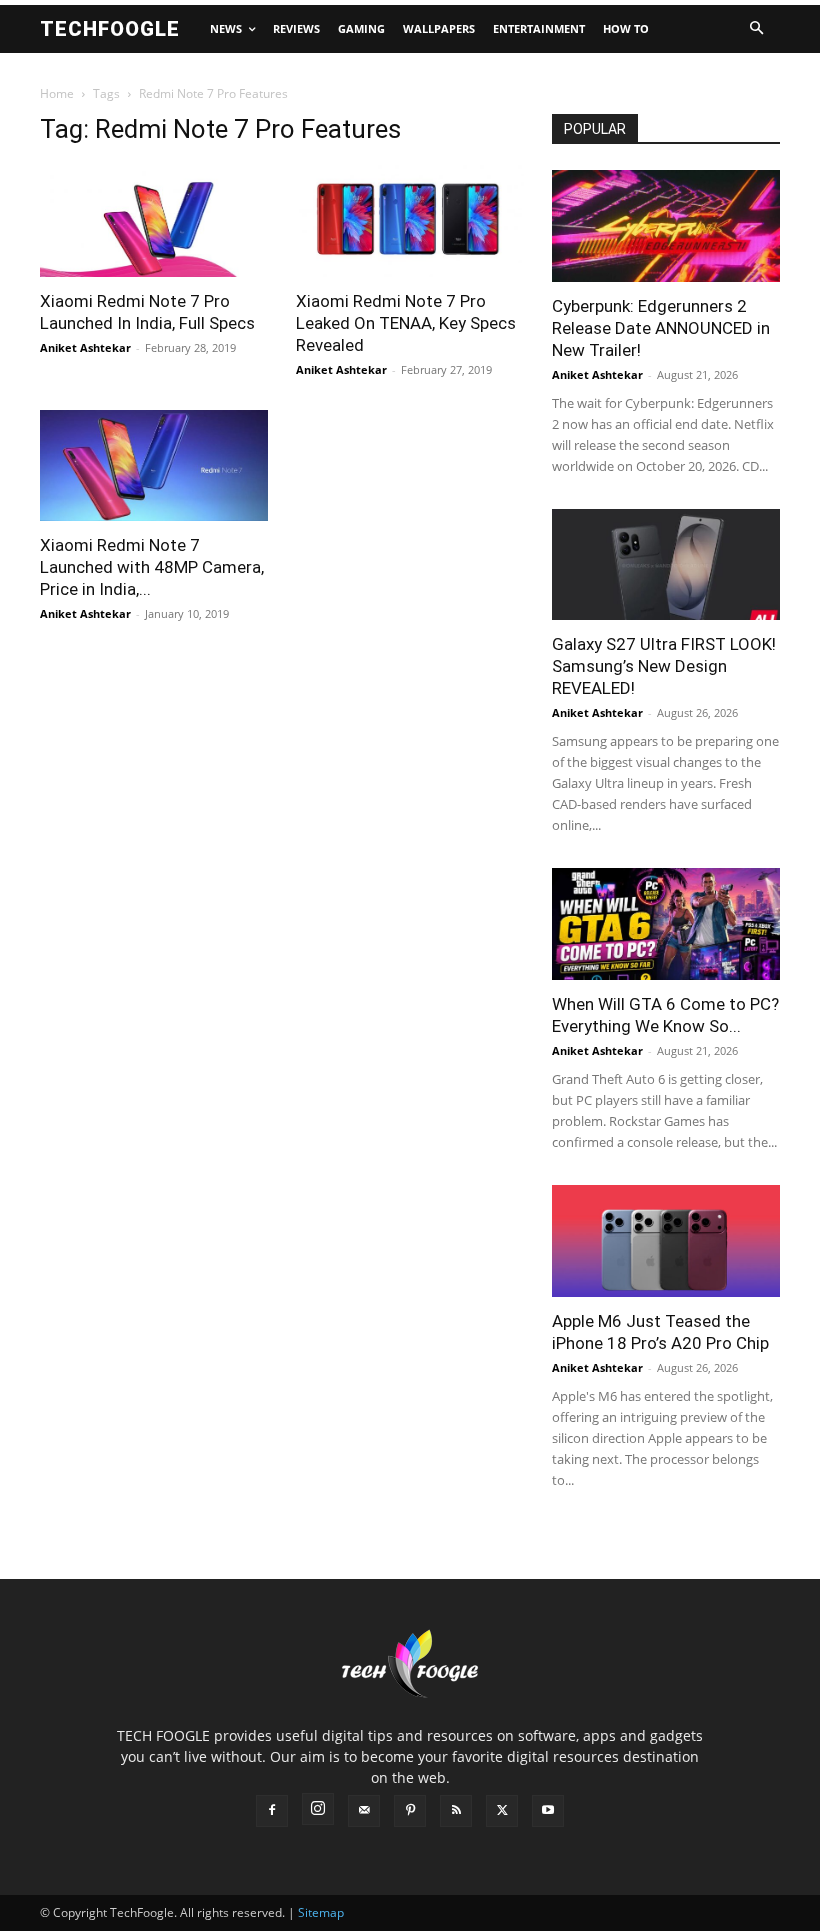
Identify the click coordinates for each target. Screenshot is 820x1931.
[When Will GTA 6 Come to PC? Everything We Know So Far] (666, 924)
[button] (756, 29)
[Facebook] (272, 1811)
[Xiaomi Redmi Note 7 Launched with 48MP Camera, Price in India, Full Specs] (154, 466)
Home (57, 93)
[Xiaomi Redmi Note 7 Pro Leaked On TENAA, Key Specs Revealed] (410, 221)
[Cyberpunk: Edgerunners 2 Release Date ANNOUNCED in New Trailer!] (666, 226)
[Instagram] (318, 1809)
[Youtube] (548, 1811)
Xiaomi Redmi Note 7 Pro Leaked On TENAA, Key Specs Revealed (406, 323)
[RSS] (456, 1811)
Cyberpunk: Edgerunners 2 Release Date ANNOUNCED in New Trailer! (661, 328)
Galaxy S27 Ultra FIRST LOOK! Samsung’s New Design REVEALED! (664, 666)
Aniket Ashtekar (85, 347)
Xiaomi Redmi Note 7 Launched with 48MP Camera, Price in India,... (152, 567)
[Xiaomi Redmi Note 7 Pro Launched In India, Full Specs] (154, 221)
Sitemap (321, 1912)
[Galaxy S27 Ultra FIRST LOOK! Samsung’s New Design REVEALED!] (666, 565)
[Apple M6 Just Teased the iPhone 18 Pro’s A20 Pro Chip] (666, 1241)
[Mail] (364, 1811)
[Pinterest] (410, 1811)
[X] (502, 1811)
